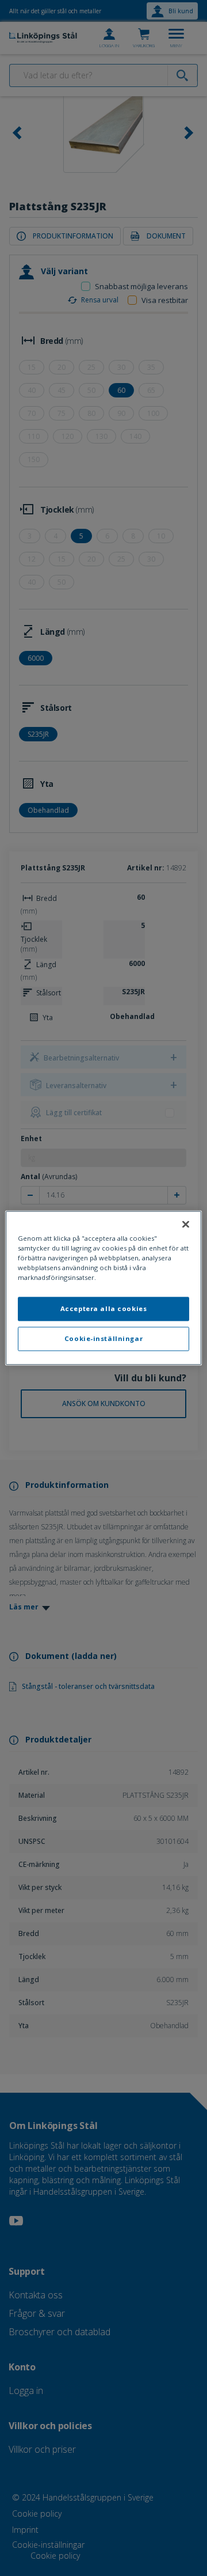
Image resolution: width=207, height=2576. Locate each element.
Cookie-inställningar (103, 1339)
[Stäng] (186, 1224)
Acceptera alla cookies (104, 1309)
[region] (103, 1288)
